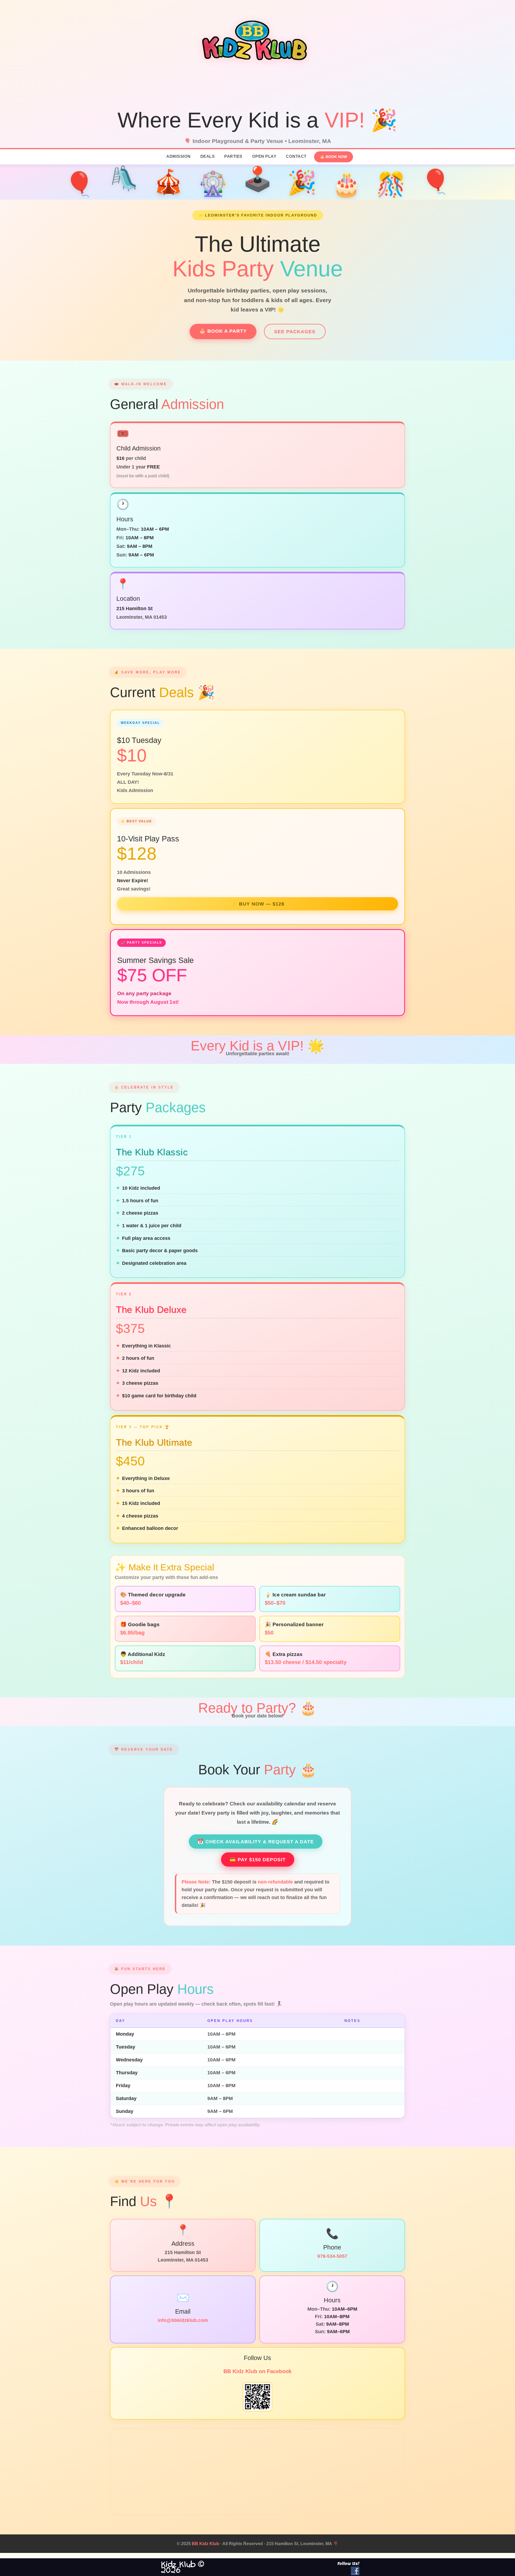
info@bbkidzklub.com (183, 2320)
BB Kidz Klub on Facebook (257, 2371)
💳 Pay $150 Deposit (258, 1859)
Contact (296, 156)
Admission (179, 156)
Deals (208, 156)
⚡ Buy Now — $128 (258, 904)
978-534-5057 (332, 2256)
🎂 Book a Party (223, 331)
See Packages (295, 331)
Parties (233, 156)
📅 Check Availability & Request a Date (256, 1842)
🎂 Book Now (334, 157)
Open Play (264, 156)
